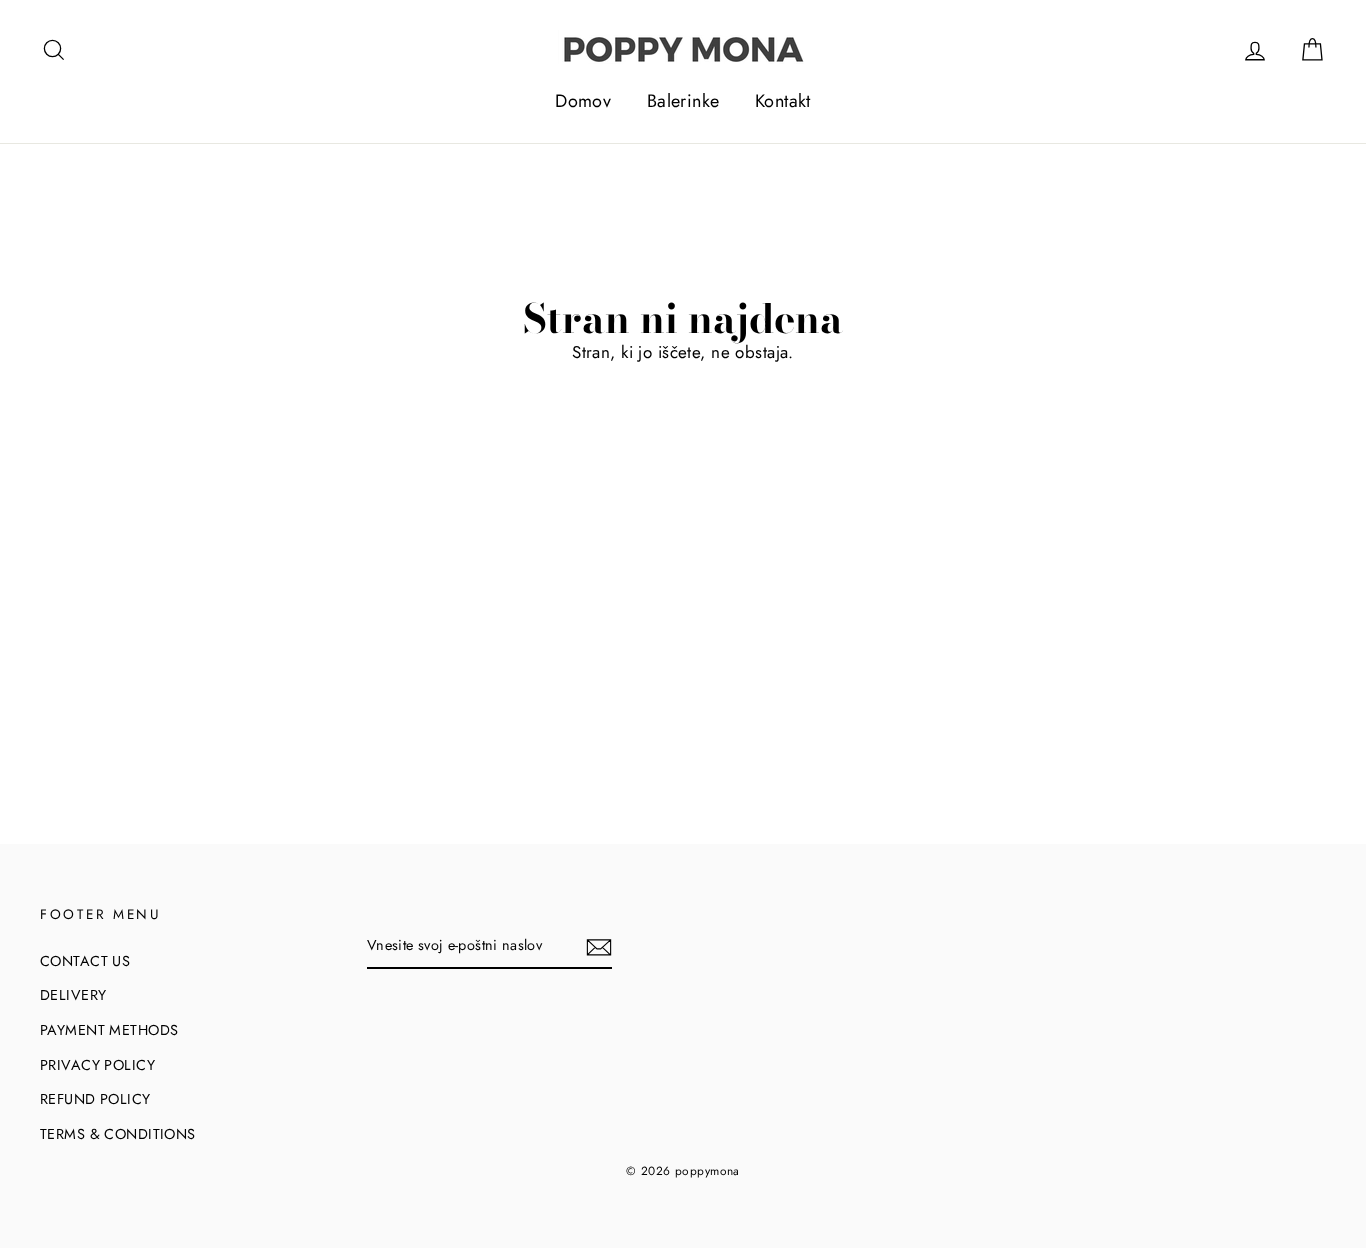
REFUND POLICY (95, 1099)
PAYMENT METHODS (109, 1030)
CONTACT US (85, 961)
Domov (583, 101)
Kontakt (783, 101)
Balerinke (683, 101)
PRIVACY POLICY (97, 1065)
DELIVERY (73, 995)
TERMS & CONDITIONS (118, 1134)
